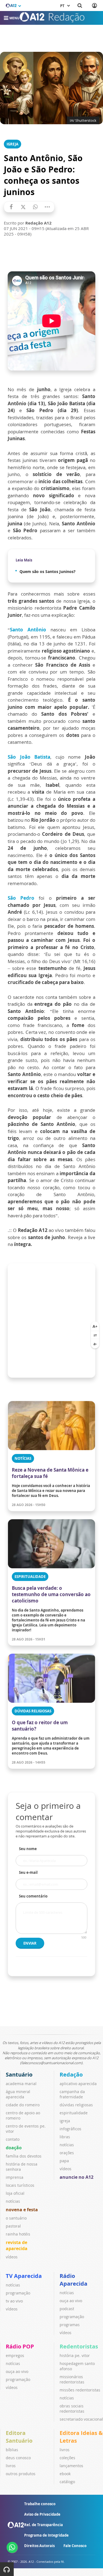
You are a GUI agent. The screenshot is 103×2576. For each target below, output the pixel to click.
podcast (67, 2309)
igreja (65, 2121)
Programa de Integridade (46, 2535)
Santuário (19, 2074)
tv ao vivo (14, 2301)
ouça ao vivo (71, 2301)
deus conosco (18, 2458)
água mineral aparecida (18, 2094)
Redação (71, 2074)
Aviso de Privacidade (42, 2514)
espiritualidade (74, 2113)
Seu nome (28, 1849)
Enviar (30, 1943)
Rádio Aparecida (73, 2280)
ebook (65, 2474)
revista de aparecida (17, 2245)
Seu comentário (33, 1896)
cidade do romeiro (23, 2105)
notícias (13, 2201)
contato (13, 2139)
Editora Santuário (19, 2437)
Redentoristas (79, 2346)
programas (70, 2325)
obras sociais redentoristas (72, 2409)
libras (65, 2137)
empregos (15, 2355)
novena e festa (22, 2210)
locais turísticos (20, 2185)
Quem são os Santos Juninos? (48, 571)
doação (14, 2148)
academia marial (21, 2084)
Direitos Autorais (39, 2546)
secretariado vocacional (81, 2419)
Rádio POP (20, 2346)
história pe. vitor (75, 2355)
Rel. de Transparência (44, 2525)
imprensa (15, 2177)
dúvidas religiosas (76, 2105)
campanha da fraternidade (72, 2094)
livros (11, 2466)
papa (64, 2161)
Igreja (12, 144)
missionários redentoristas (72, 2379)
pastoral (13, 2226)
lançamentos (71, 2466)
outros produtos (21, 2474)
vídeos (12, 2257)
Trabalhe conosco (40, 2504)
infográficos (70, 2129)
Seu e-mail (28, 1872)
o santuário (16, 2218)
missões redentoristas (80, 2390)
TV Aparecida (24, 2276)
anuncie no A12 (76, 2177)
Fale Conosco (75, 2546)
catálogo (67, 2482)
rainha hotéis (18, 2234)
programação (18, 2293)
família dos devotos (24, 2156)
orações (67, 2153)
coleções (67, 2458)
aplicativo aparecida (78, 2084)
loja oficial (15, 2193)
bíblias (12, 2450)
